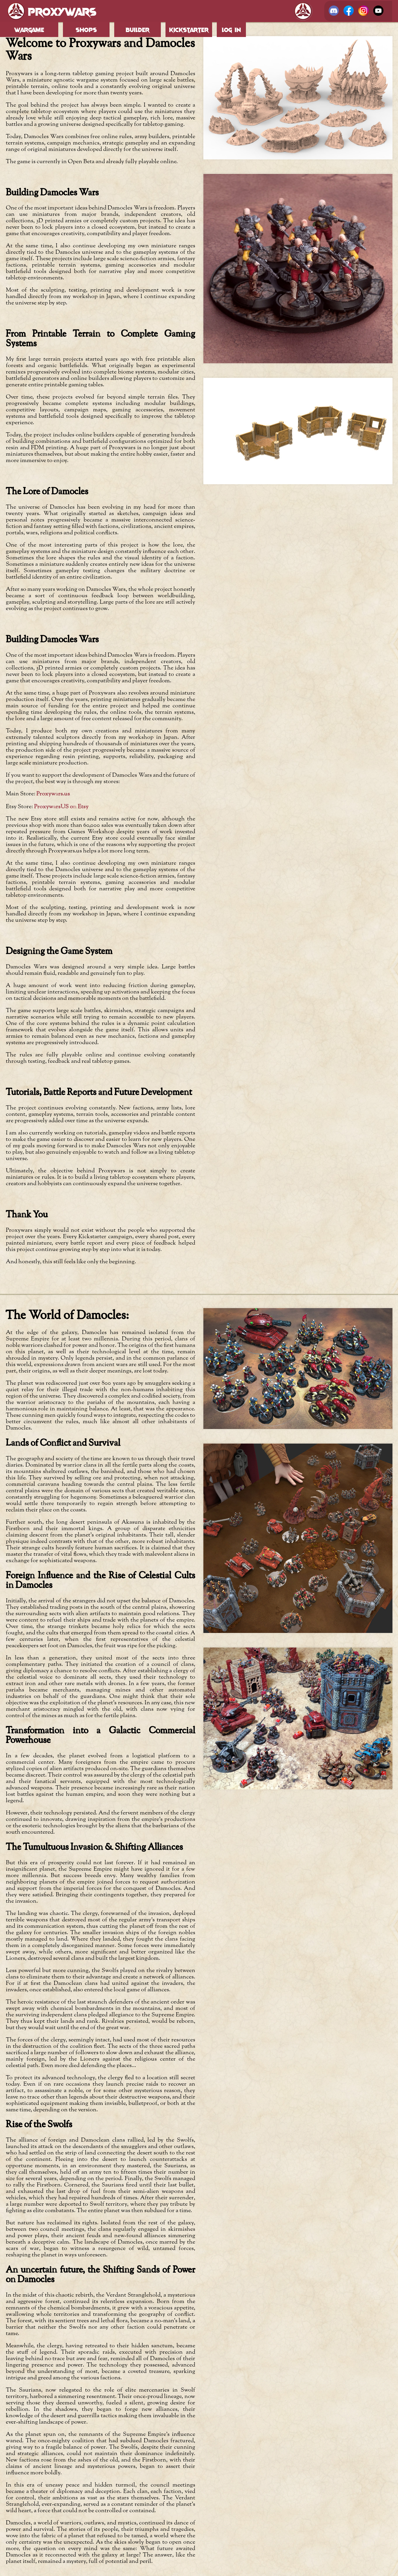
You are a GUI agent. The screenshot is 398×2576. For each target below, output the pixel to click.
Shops (86, 29)
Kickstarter (189, 29)
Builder (138, 29)
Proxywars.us (53, 794)
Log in (231, 29)
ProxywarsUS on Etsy (61, 806)
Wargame (29, 29)
